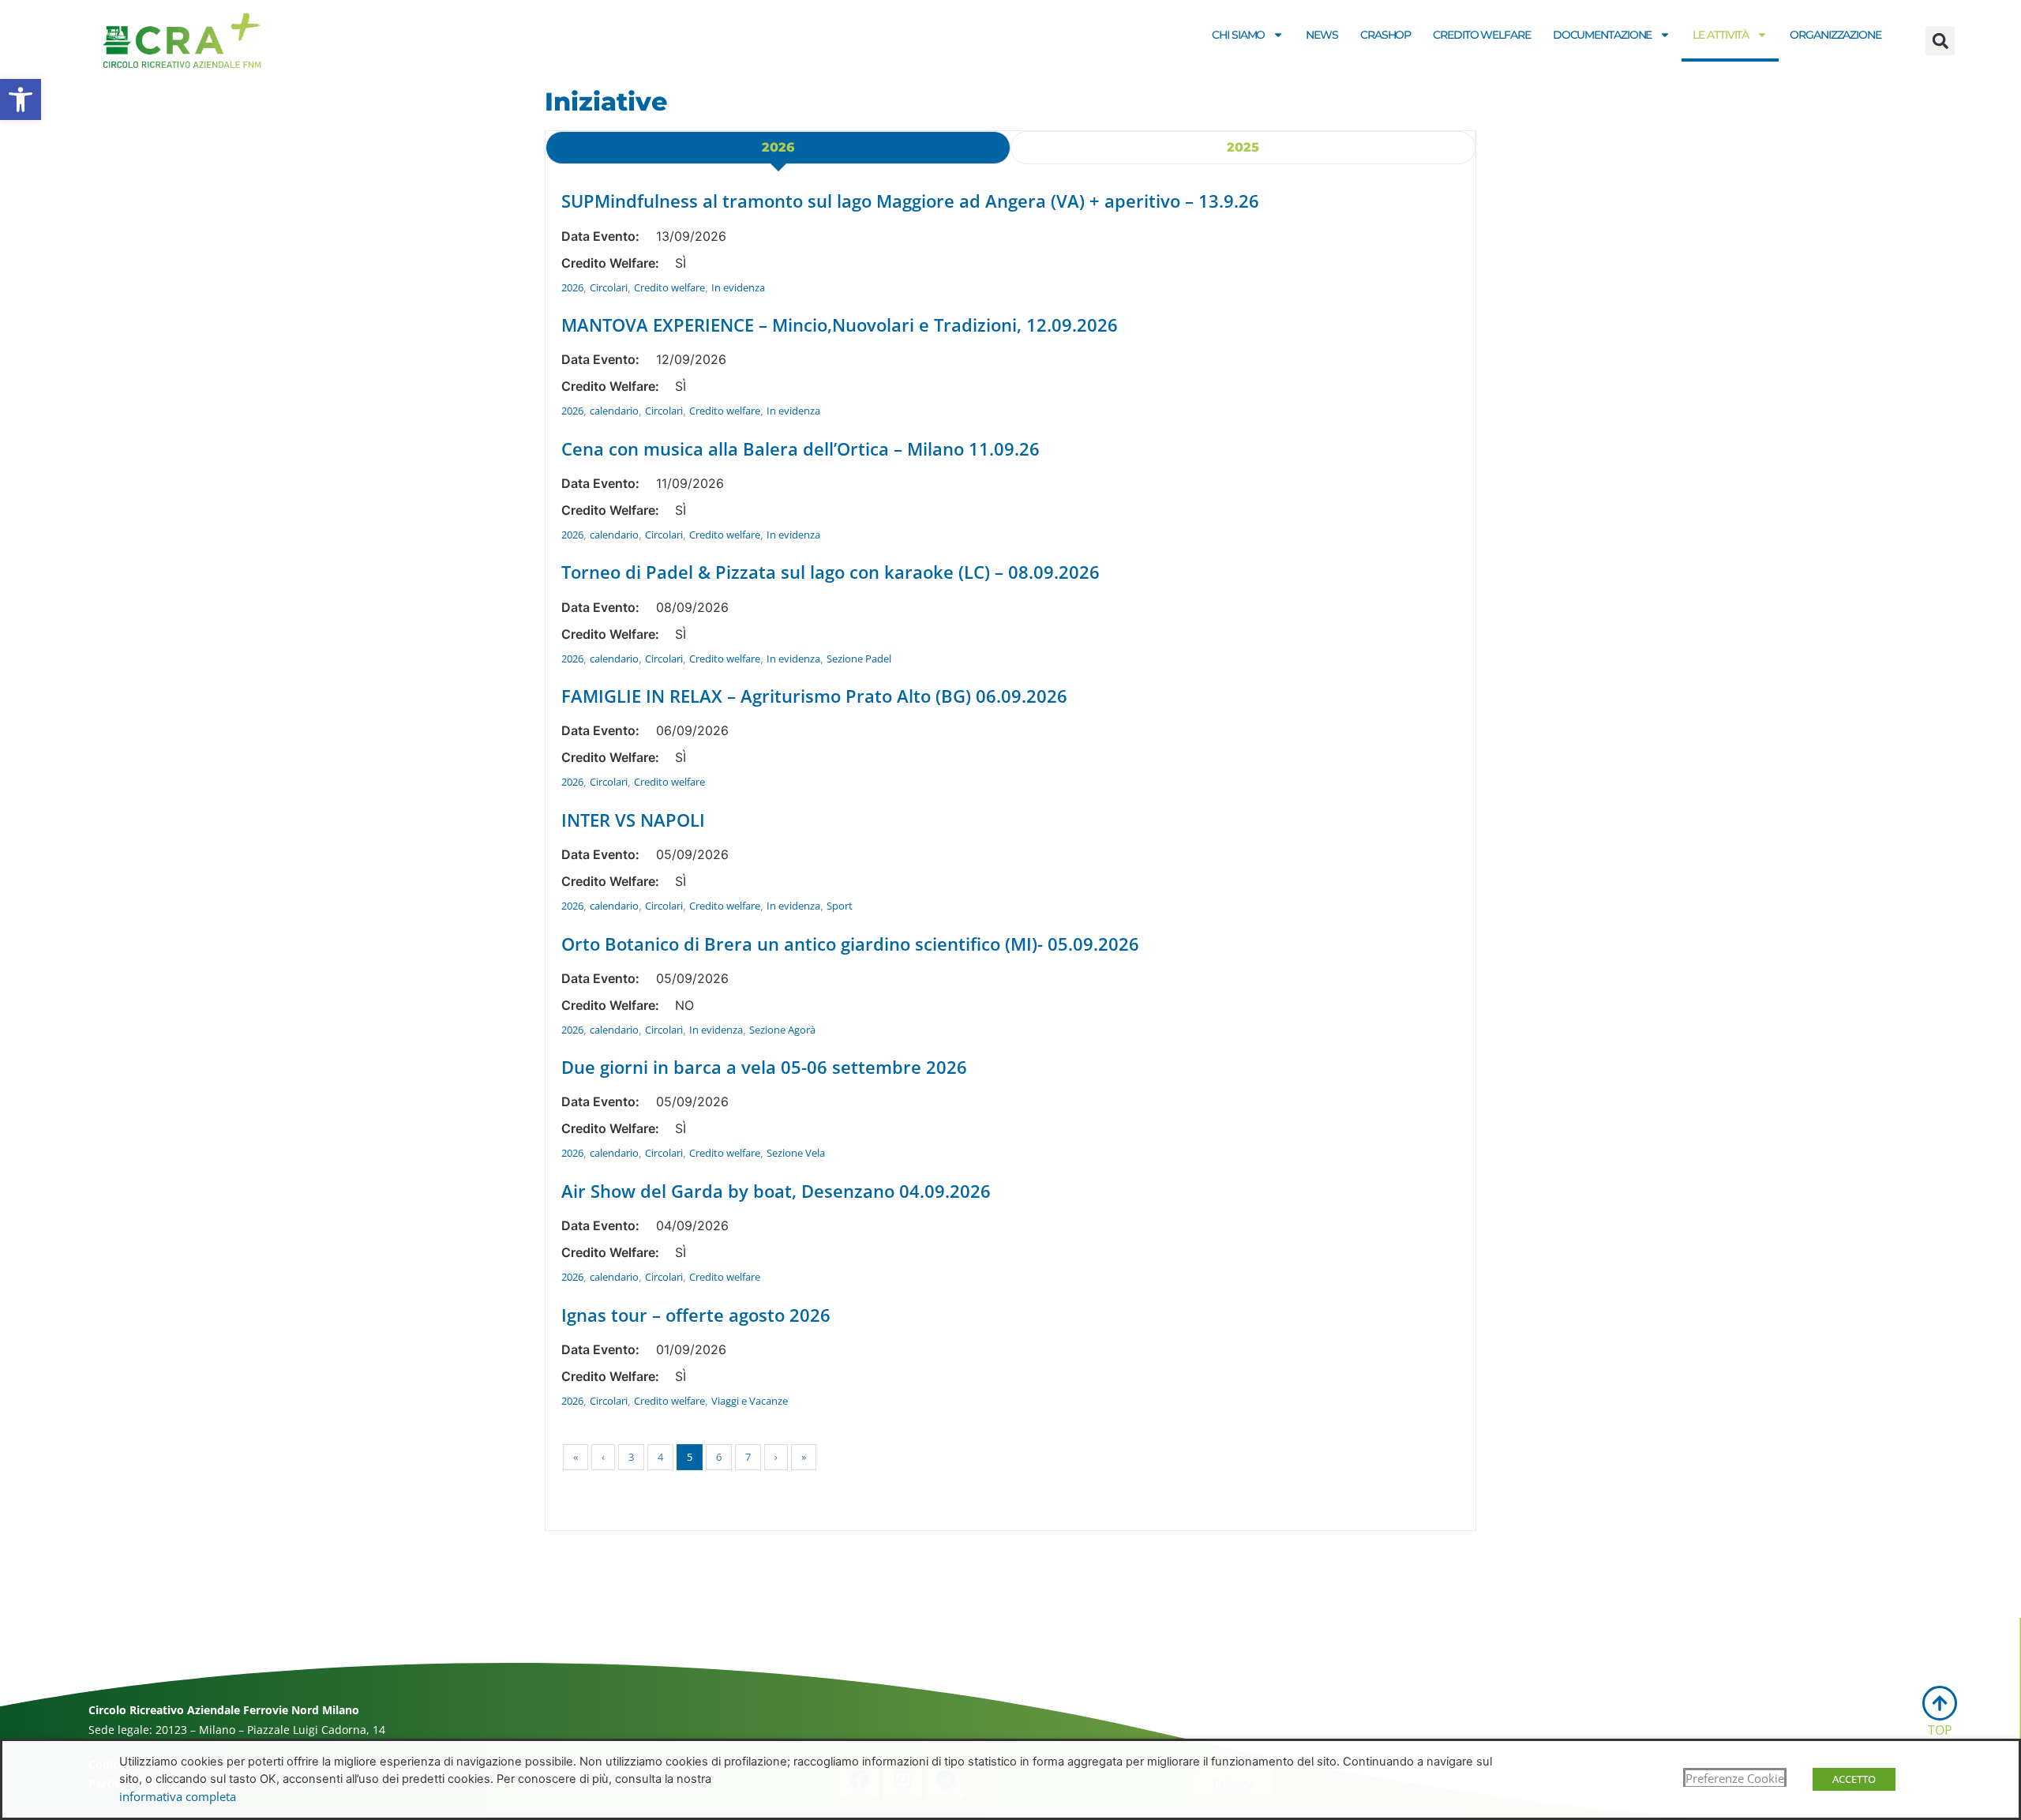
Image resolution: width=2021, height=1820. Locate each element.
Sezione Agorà (782, 1030)
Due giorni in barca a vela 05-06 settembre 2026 (764, 1067)
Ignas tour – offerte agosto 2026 (696, 1315)
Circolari (609, 287)
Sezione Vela (796, 1153)
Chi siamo (1238, 35)
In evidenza (738, 287)
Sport (840, 906)
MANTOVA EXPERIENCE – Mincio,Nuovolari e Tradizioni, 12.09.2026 (840, 325)
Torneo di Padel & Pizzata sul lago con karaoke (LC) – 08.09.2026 (831, 572)
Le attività (1721, 35)
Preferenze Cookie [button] (1735, 1778)
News (1322, 35)
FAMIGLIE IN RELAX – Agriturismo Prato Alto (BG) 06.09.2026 (814, 696)
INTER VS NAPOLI (633, 820)
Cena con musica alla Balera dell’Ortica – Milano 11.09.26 (801, 448)
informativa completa (178, 1796)
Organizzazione (1835, 35)
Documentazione (1603, 35)
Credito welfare (1482, 35)
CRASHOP (1385, 35)
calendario (614, 411)
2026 (572, 287)
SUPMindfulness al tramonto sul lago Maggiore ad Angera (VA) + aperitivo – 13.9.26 (910, 201)
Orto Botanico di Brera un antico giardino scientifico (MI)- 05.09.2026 (850, 944)
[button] (21, 99)
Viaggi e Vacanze (750, 1401)
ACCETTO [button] (1854, 1779)
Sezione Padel (859, 659)
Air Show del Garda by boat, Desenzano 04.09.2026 (776, 1191)
